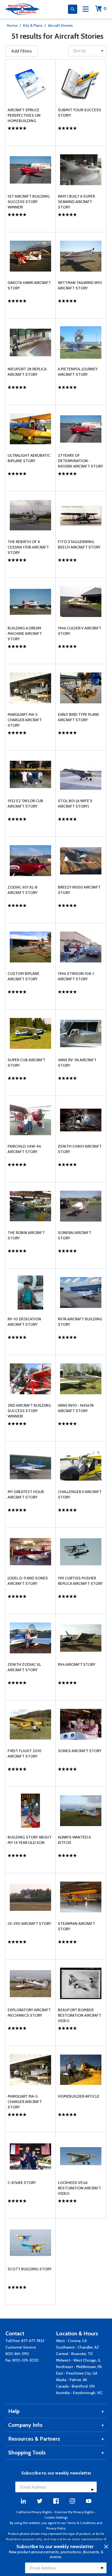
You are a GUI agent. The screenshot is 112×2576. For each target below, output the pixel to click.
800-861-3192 (17, 2354)
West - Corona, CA (71, 2341)
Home (12, 25)
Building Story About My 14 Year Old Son (30, 1840)
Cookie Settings (56, 2517)
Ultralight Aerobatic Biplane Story (29, 458)
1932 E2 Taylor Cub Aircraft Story (25, 804)
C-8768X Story (22, 2183)
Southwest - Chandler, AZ (77, 2347)
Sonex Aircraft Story (80, 1751)
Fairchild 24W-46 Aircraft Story (24, 1149)
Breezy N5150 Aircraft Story (79, 890)
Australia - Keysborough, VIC (79, 2393)
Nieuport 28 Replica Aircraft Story (27, 372)
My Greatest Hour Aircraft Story (26, 1494)
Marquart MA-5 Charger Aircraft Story (25, 720)
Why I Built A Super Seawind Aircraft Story (76, 202)
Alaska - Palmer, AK (72, 2380)
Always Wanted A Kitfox (74, 1840)
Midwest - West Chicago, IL (78, 2360)
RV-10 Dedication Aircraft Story (24, 1322)
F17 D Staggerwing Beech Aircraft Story (79, 544)
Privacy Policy (56, 2528)
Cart (105, 9)
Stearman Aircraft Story (77, 1926)
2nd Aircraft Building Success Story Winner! (29, 1411)
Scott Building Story (30, 2269)
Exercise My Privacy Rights (74, 2512)
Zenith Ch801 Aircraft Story (80, 1149)
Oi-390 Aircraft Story (29, 1924)
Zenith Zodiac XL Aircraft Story (24, 1667)
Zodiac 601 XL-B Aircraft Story (23, 890)
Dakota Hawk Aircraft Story (29, 285)
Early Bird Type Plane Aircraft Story (79, 717)
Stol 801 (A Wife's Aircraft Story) (75, 804)
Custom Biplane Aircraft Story (24, 976)
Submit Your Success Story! (80, 113)
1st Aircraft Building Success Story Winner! (29, 202)
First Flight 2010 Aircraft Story (25, 1754)
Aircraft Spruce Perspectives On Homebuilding (24, 115)
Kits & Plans (33, 25)
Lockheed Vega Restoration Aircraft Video (80, 2188)
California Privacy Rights (34, 2512)
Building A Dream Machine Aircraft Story (25, 634)
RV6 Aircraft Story (77, 1664)
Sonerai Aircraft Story (75, 1235)
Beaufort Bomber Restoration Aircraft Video (80, 2015)
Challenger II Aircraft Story (80, 1494)
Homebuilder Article (79, 2096)
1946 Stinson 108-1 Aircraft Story (76, 976)
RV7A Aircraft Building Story (80, 1322)
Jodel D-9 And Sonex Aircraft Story (28, 1581)
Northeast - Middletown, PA (79, 2367)
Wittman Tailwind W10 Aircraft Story (80, 285)
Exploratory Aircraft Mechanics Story (29, 2013)
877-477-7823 (33, 2341)
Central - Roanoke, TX (74, 2354)
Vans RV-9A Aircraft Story (77, 1063)
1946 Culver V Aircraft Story (80, 631)
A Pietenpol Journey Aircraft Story (78, 372)
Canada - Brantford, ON (75, 2386)
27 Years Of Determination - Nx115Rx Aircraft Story (80, 461)
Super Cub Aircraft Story (27, 1063)
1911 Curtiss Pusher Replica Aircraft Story (80, 1581)
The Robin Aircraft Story (26, 1235)
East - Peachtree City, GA (77, 2373)
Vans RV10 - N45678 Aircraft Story (76, 1408)
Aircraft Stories (60, 25)
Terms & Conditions (81, 2523)
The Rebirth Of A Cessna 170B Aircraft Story (28, 547)
